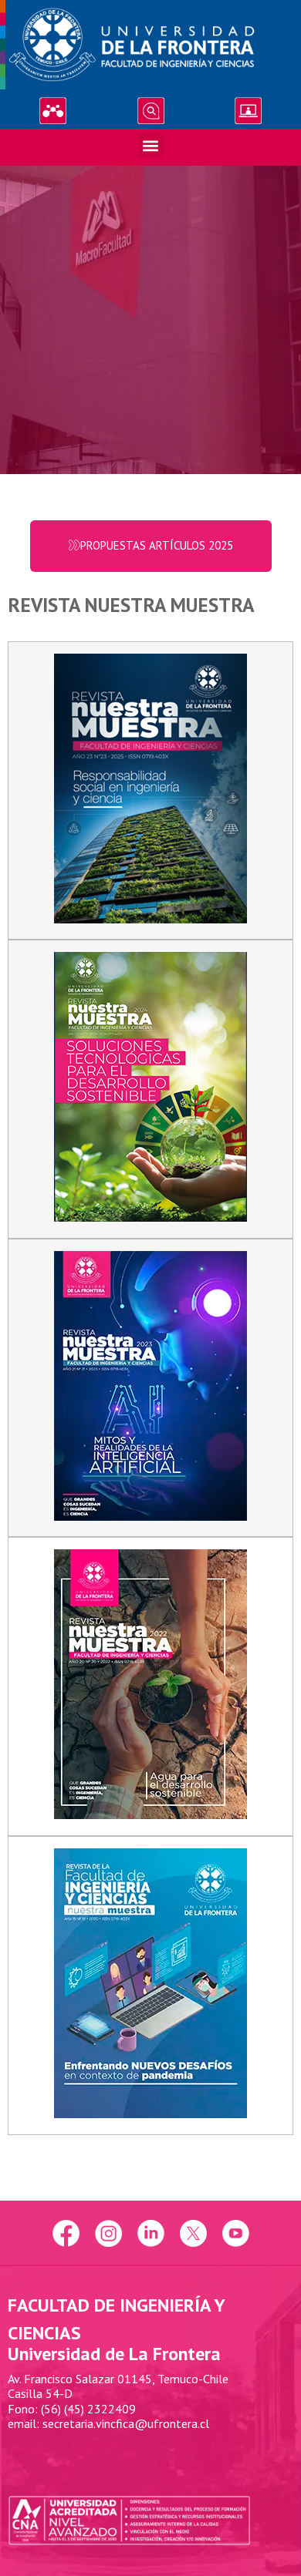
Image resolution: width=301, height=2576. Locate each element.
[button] (151, 145)
